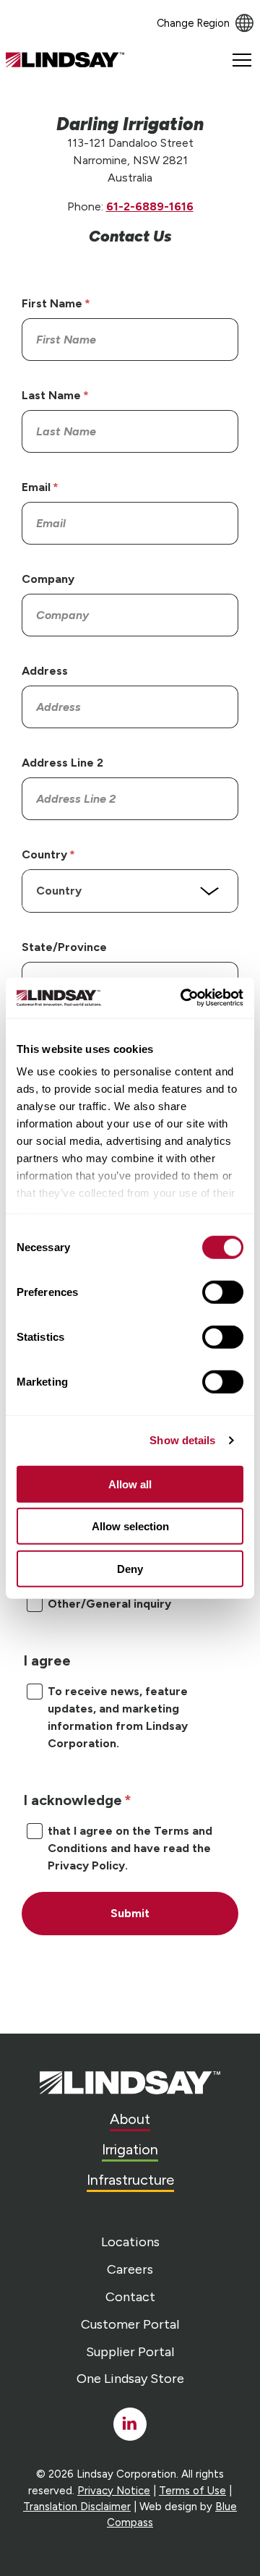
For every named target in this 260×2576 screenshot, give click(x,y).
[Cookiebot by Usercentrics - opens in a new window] (183, 998)
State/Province (64, 947)
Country (44, 854)
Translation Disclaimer (77, 2507)
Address (45, 671)
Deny (130, 1568)
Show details (182, 1440)
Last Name (51, 395)
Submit (130, 1913)
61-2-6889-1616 (150, 206)
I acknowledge (73, 1800)
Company (48, 579)
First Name (52, 303)
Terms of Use (192, 2491)
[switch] (223, 1292)
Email (36, 487)
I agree (47, 1660)
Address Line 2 (62, 763)
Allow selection (130, 1526)
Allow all (130, 1484)
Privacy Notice (114, 2491)
